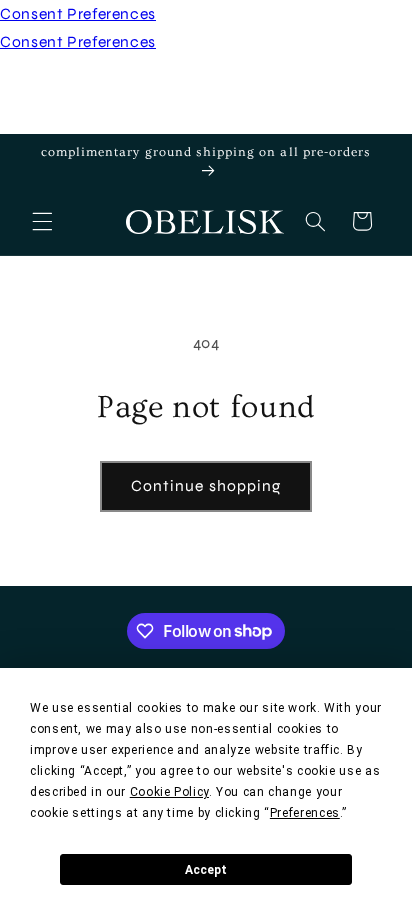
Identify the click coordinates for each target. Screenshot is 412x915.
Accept (206, 870)
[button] (42, 221)
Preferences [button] (305, 813)
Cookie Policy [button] (169, 792)
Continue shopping (206, 485)
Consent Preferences (78, 13)
